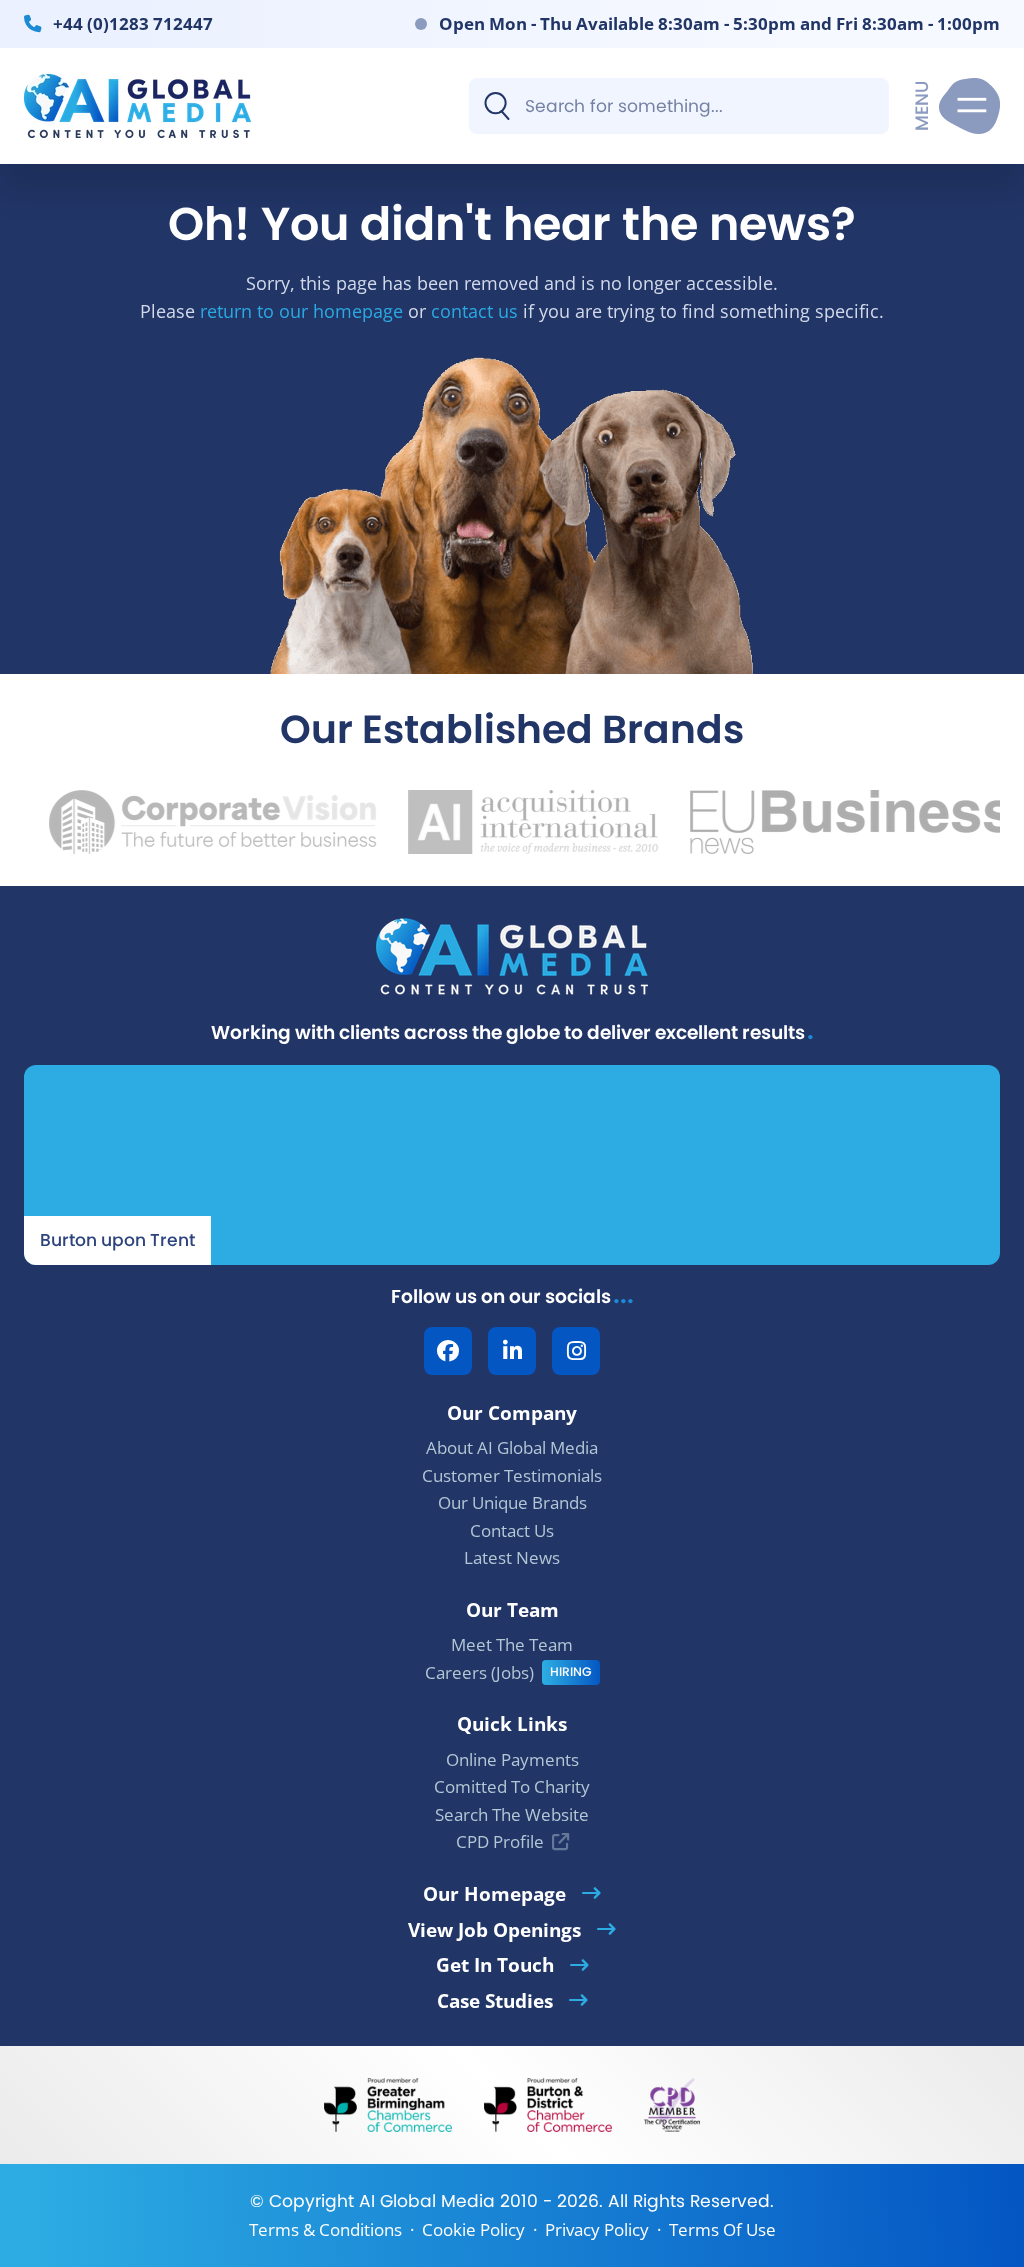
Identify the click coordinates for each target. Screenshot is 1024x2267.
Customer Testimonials (512, 1475)
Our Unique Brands (512, 1502)
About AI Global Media (512, 1447)
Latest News (512, 1557)
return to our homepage (301, 310)
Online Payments (512, 1759)
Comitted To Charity (512, 1786)
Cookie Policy (473, 2229)
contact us (474, 310)
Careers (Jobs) (479, 1672)
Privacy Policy (597, 2229)
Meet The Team (512, 1644)
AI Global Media (427, 2201)
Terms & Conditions (325, 2229)
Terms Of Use (722, 2229)
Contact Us (512, 1530)
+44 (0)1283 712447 (133, 23)
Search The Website (512, 1814)
